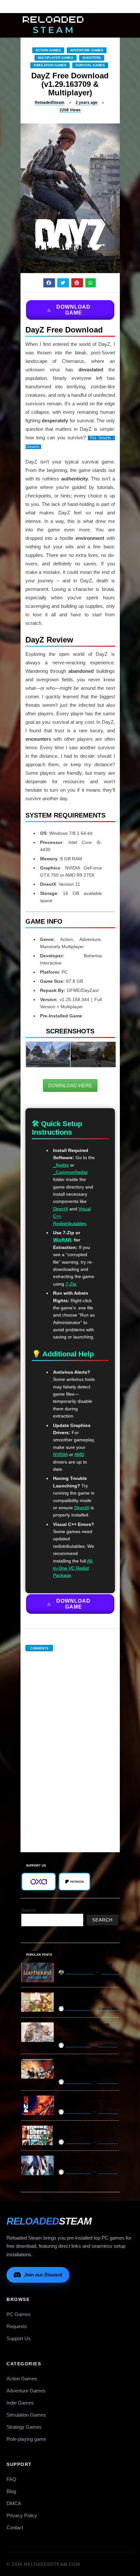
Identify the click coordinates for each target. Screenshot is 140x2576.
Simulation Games (50, 65)
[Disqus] (70, 1745)
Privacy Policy (22, 2515)
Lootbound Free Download (85, 1965)
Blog (11, 2491)
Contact (15, 2527)
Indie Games (20, 2403)
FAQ (11, 2479)
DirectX (61, 1209)
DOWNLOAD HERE (70, 1085)
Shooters (92, 58)
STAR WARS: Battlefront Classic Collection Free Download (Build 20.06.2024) (87, 2068)
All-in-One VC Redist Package (73, 1568)
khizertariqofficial (79, 1972)
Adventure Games (87, 50)
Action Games (48, 50)
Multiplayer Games (56, 58)
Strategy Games (24, 2427)
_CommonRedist (70, 1172)
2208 (70, 110)
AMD (79, 1454)
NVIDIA (60, 1454)
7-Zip (71, 1284)
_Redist (61, 1165)
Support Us (19, 2338)
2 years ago (86, 103)
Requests (17, 2326)
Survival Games (90, 65)
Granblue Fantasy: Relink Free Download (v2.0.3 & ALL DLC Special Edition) (88, 2031)
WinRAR (62, 1240)
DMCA (14, 2503)
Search (28, 1910)
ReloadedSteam (50, 103)
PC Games (19, 2314)
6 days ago (110, 1972)
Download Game (73, 310)
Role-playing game (26, 2439)
